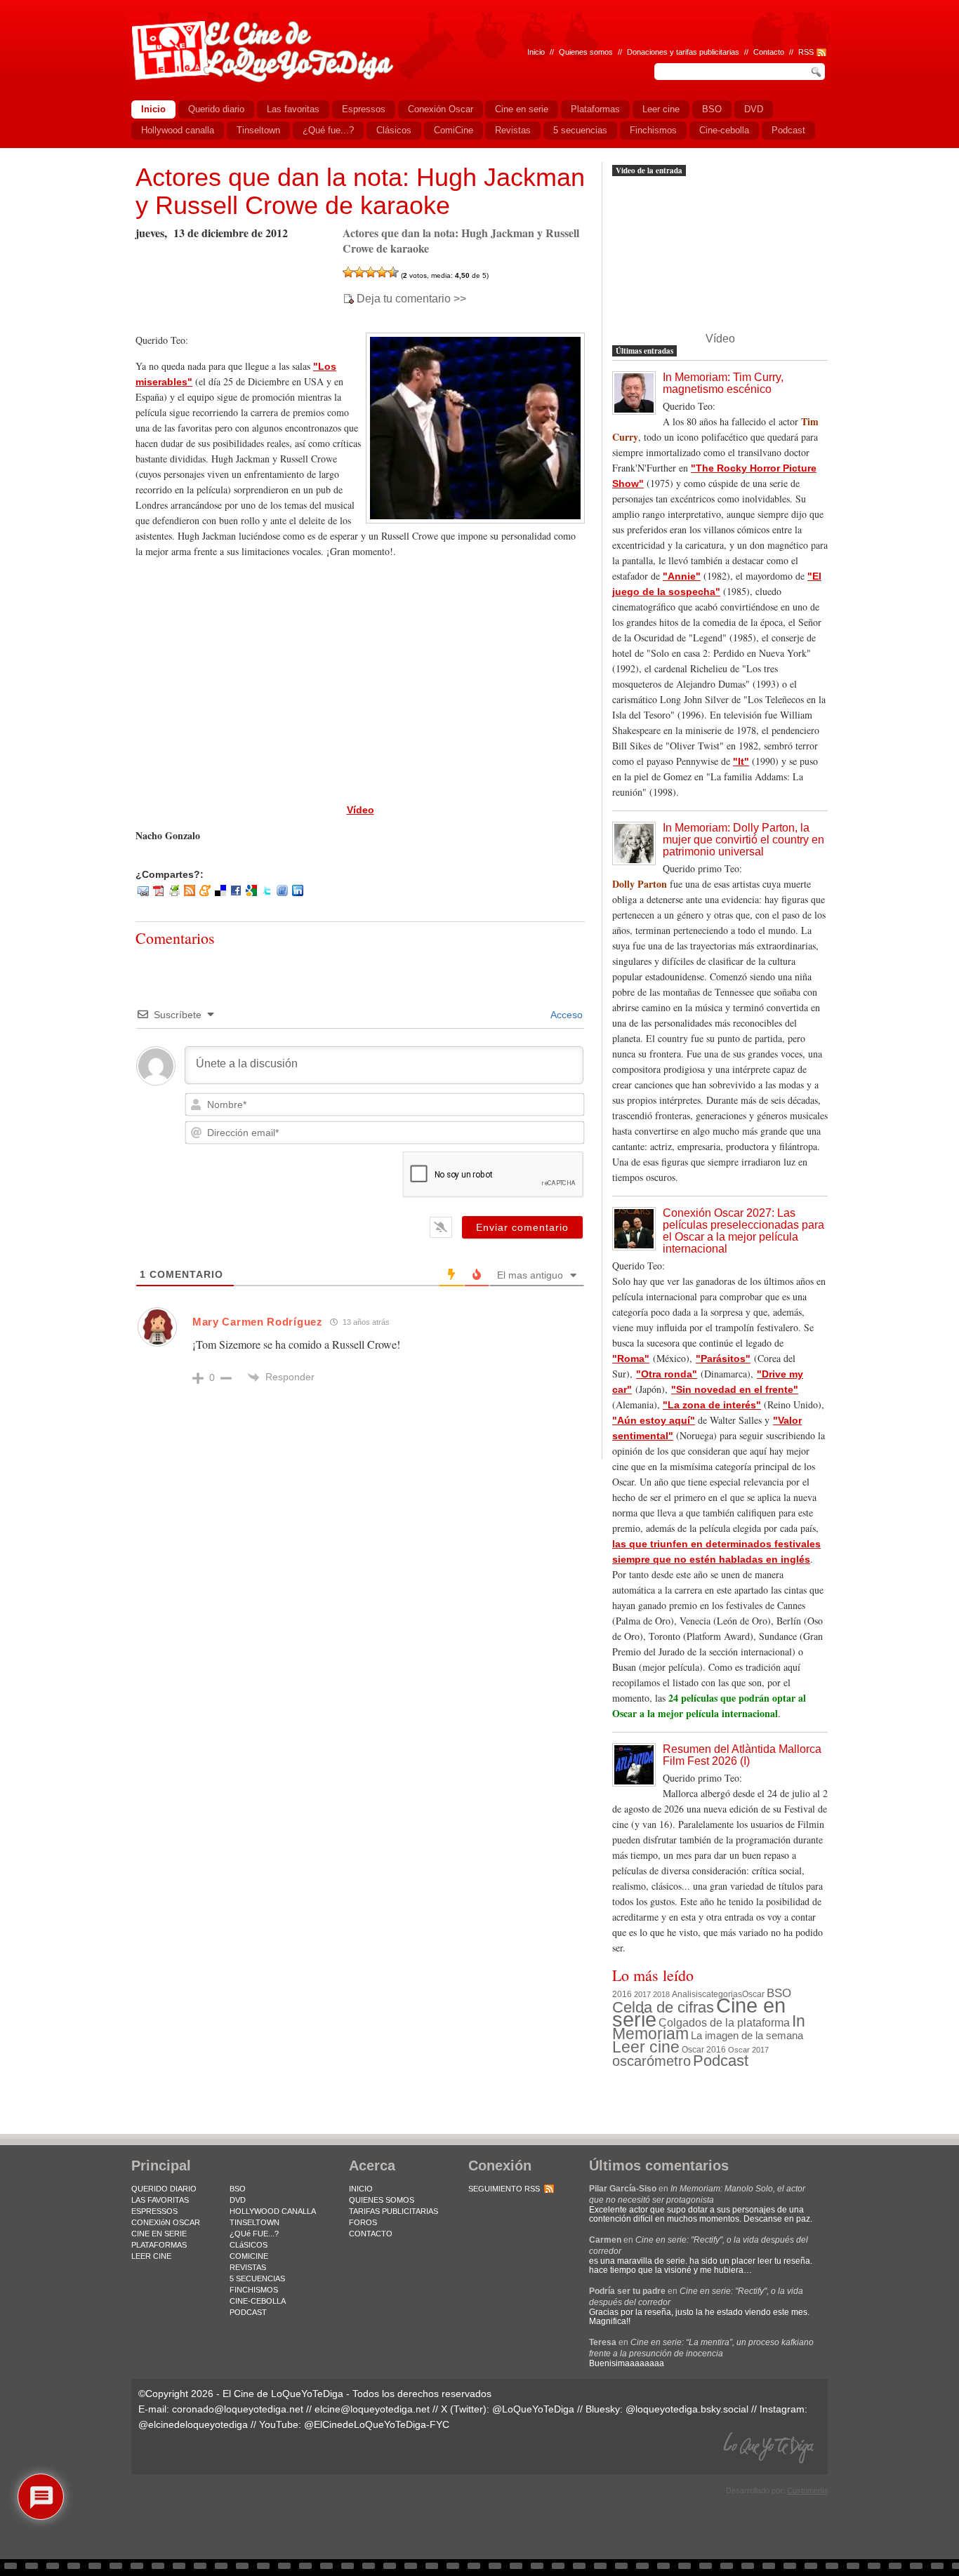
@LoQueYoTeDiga (533, 2409)
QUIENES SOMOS (382, 2200)
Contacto (769, 52)
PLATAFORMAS (159, 2245)
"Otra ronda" (667, 1374)
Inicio (536, 52)
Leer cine (646, 2047)
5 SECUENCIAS (257, 2278)
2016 (622, 1994)
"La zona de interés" (712, 1405)
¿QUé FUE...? (254, 2234)
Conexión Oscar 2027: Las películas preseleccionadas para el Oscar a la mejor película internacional (743, 1231)
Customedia (807, 2490)
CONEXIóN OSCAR (166, 2222)
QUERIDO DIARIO (164, 2189)
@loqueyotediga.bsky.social (687, 2409)
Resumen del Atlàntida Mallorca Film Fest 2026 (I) (742, 1755)
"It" (741, 761)
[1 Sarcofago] (348, 272)
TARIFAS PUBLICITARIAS (393, 2211)
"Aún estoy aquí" (654, 1420)
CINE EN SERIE (159, 2234)
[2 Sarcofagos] (359, 272)
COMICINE (249, 2256)
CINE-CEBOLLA (258, 2301)
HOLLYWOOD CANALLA (273, 2211)
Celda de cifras (663, 2007)
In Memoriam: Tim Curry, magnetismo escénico (723, 383)
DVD (238, 2200)
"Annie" (682, 576)
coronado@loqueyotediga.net (238, 2409)
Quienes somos (586, 52)
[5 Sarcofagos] (393, 272)
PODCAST (248, 2312)
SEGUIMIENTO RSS (504, 2189)
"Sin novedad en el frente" (735, 1389)
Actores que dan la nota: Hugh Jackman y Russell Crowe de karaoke (360, 191)
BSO (779, 1993)
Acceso (566, 1015)
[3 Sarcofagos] (371, 272)
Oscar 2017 (748, 2050)
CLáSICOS (249, 2245)
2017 (642, 1994)
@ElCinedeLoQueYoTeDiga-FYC (377, 2424)
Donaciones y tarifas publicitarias (683, 52)
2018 (661, 1994)
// (791, 52)
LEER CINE (151, 2256)
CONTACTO (371, 2234)
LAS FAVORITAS (160, 2200)
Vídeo (361, 810)
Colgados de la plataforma (724, 2022)
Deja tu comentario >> (411, 299)
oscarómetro (652, 2061)
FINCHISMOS (254, 2290)
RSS (806, 52)
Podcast (721, 2061)
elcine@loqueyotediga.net (372, 2409)
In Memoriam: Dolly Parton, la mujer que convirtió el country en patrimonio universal (743, 840)
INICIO (361, 2189)
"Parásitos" (723, 1359)
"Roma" (631, 1359)
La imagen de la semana (747, 2036)
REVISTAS (248, 2267)
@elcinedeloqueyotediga (193, 2424)
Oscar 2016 (704, 2049)
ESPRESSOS (154, 2211)
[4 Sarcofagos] (382, 272)
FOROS (363, 2222)
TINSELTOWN (254, 2222)
